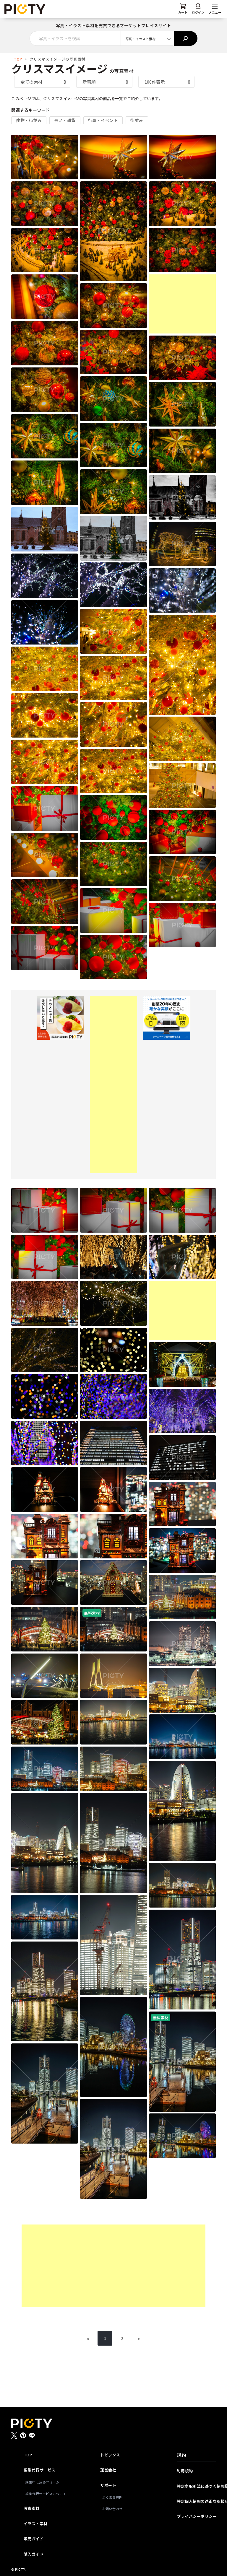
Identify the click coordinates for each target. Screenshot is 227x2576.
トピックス (110, 2455)
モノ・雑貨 (65, 120)
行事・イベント (103, 120)
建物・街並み (29, 120)
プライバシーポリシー (196, 2516)
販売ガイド (34, 2539)
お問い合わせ (112, 2509)
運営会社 (108, 2470)
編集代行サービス (40, 2470)
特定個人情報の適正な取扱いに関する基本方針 (196, 2501)
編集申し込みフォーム (42, 2482)
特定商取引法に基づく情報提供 (196, 2486)
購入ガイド (34, 2554)
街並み (137, 120)
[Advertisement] (182, 304)
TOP (18, 59)
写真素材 (32, 2508)
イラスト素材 (36, 2524)
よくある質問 (112, 2497)
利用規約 (185, 2471)
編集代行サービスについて (44, 2494)
